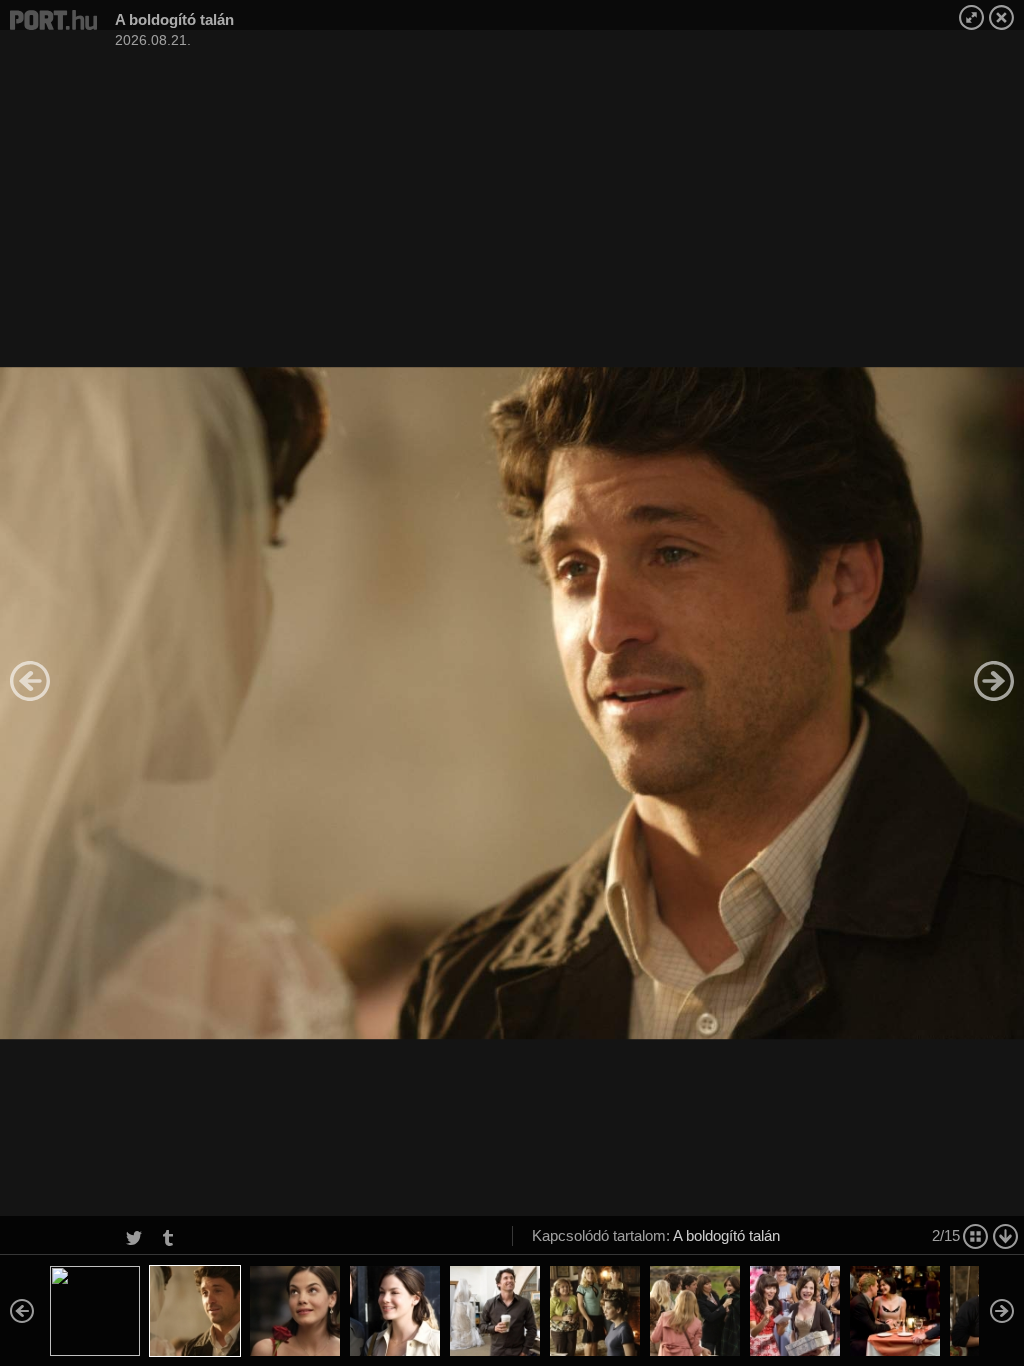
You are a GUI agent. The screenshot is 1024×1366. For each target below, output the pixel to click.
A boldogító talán (726, 1235)
